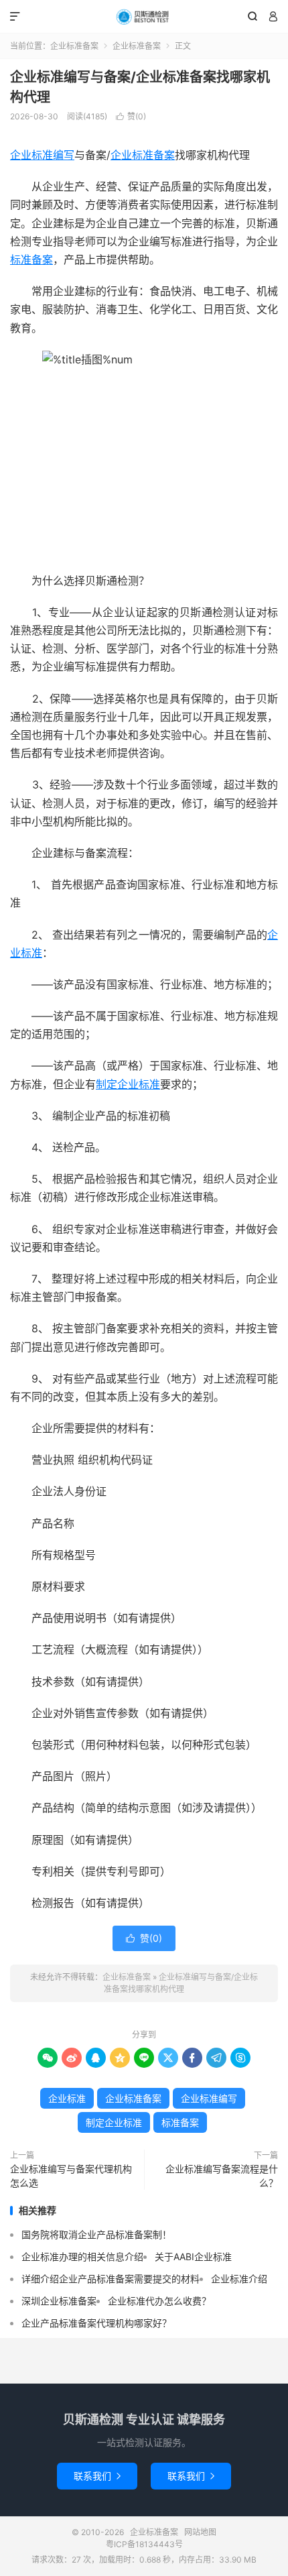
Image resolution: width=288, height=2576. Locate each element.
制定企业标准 (128, 1084)
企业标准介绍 (239, 2279)
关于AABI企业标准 (193, 2257)
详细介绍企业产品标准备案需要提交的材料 (111, 2279)
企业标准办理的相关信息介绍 (82, 2257)
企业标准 (67, 2098)
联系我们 (97, 2476)
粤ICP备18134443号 (144, 2544)
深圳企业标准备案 (59, 2301)
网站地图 (200, 2532)
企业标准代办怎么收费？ (159, 2301)
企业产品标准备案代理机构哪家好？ (96, 2323)
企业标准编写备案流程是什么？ (222, 2176)
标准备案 (31, 259)
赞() (131, 116)
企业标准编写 (42, 155)
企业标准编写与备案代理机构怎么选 (71, 2176)
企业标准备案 (144, 17)
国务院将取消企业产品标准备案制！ (96, 2234)
